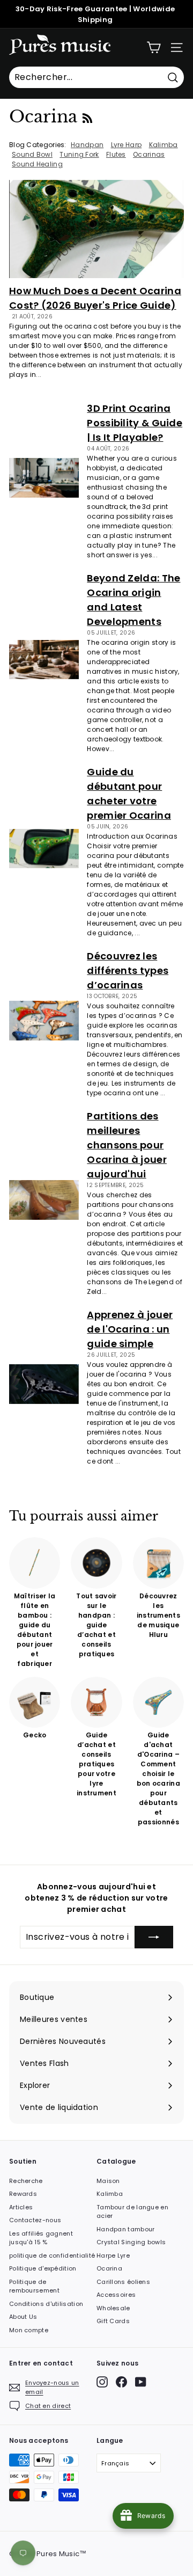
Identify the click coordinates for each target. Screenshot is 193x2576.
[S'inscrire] (154, 1937)
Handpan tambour (126, 2229)
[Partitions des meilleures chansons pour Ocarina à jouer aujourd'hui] (44, 1200)
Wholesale (113, 2308)
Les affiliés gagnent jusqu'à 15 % (41, 2238)
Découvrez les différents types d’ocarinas (128, 970)
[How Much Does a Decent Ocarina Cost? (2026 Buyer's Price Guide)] (96, 229)
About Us (23, 2317)
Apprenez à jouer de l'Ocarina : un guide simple (130, 1329)
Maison (108, 2181)
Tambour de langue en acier (132, 2212)
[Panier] (154, 48)
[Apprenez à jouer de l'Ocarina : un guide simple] (44, 1384)
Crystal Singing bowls (131, 2242)
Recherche (26, 2181)
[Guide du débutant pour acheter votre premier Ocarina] (44, 849)
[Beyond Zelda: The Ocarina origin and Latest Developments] (44, 660)
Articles (21, 2207)
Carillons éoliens (123, 2282)
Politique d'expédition (43, 2268)
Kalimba (110, 2194)
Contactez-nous (35, 2220)
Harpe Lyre (113, 2255)
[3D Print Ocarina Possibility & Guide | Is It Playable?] (44, 478)
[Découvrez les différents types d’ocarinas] (44, 1020)
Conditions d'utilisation (46, 2304)
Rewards (23, 2194)
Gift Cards (113, 2321)
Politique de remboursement (34, 2286)
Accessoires (116, 2295)
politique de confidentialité (52, 2255)
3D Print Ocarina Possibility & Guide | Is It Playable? (135, 423)
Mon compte (29, 2330)
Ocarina (109, 2268)
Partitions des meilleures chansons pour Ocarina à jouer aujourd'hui (127, 1145)
